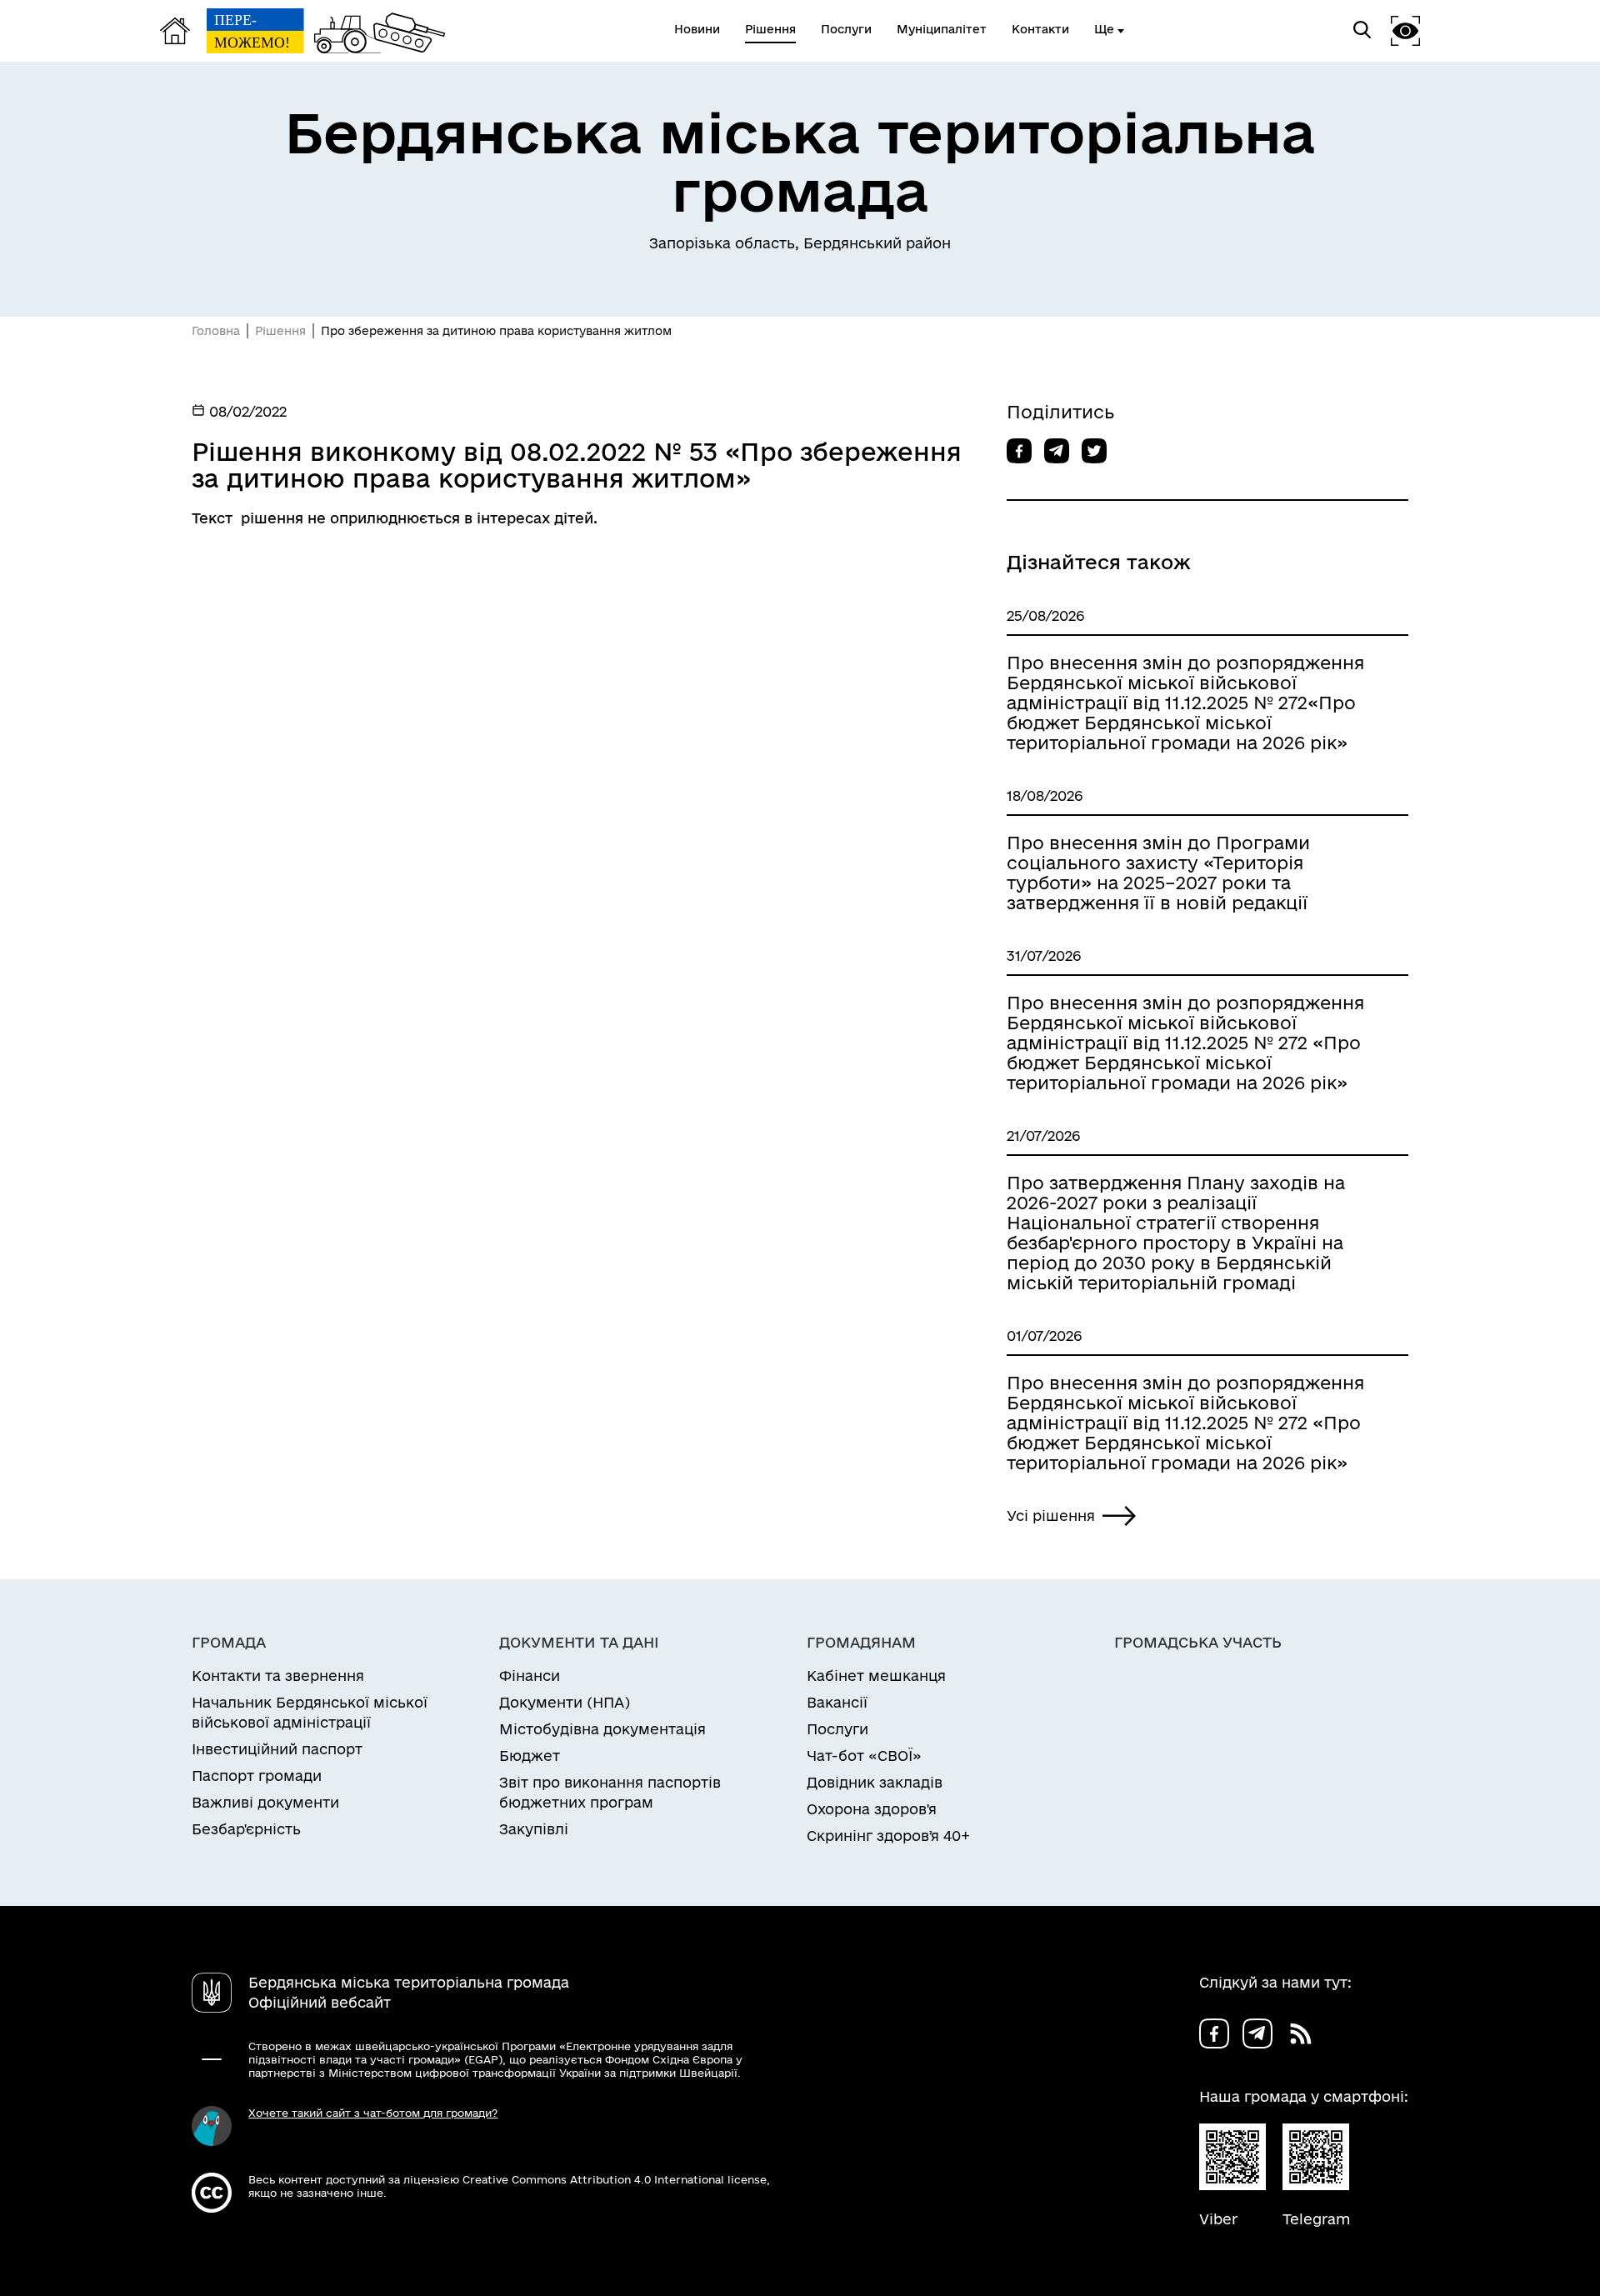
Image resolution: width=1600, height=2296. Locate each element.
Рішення (280, 331)
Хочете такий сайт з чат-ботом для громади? (373, 2113)
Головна (216, 331)
